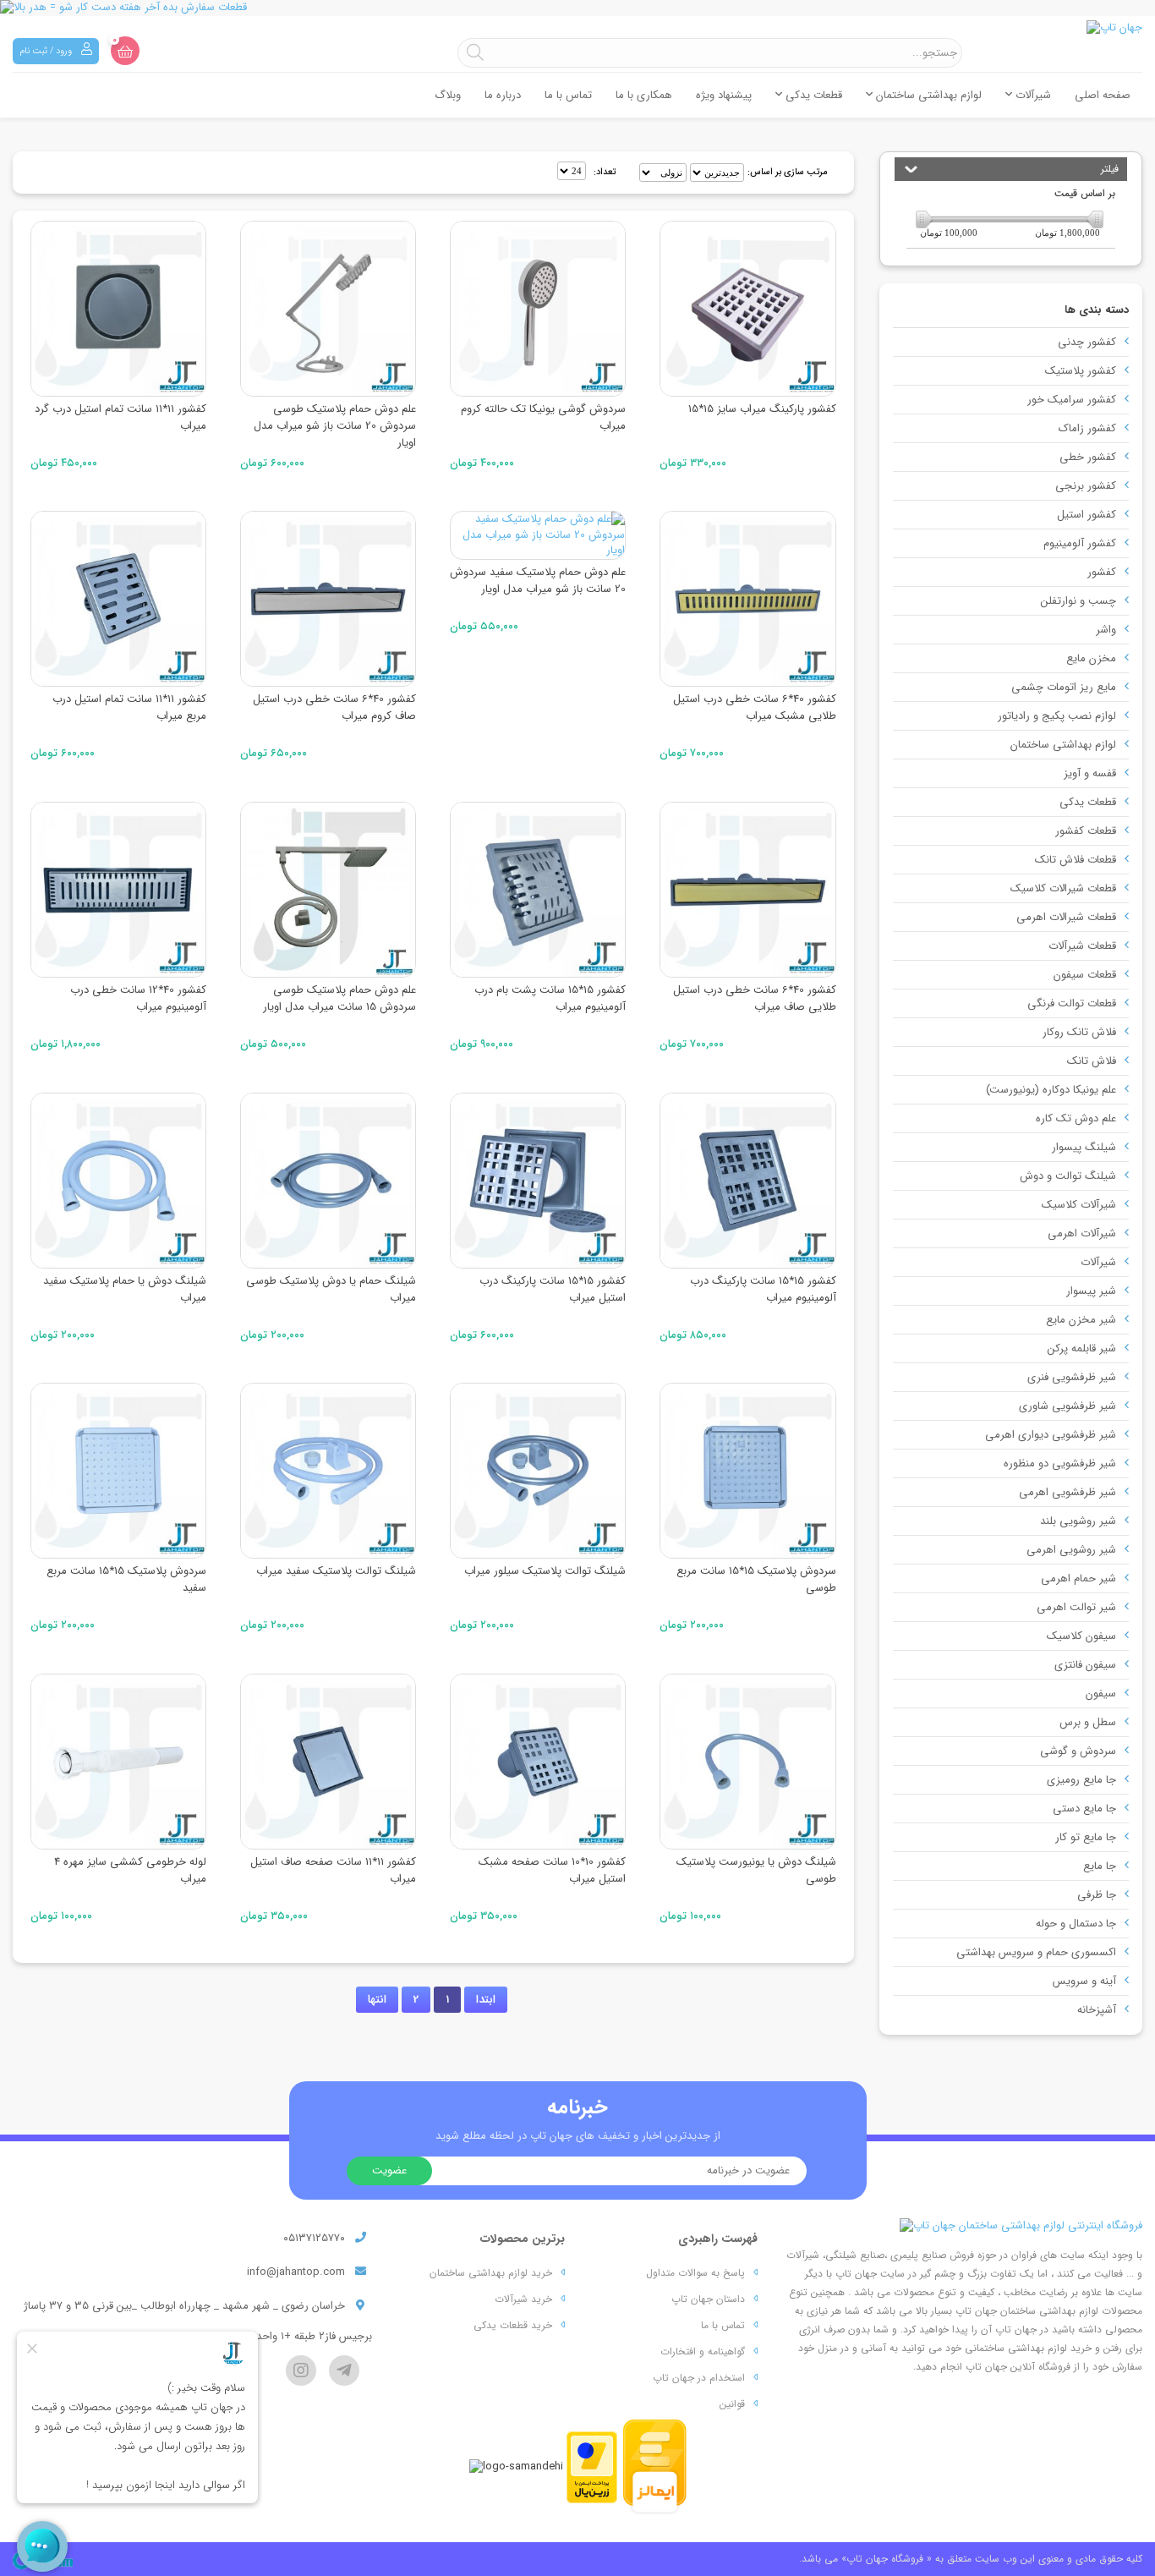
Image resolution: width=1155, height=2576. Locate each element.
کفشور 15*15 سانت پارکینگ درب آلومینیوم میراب (763, 1289)
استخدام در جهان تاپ (699, 2378)
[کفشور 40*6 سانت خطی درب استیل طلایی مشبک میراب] (747, 599)
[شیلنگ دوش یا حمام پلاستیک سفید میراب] (118, 1181)
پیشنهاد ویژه (724, 95)
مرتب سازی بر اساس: (788, 172)
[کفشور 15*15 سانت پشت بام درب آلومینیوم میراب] (538, 890)
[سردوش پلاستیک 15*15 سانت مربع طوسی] (747, 1471)
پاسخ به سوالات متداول (695, 2273)
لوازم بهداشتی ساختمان (927, 95)
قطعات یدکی (812, 95)
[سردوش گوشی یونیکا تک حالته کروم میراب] (538, 309)
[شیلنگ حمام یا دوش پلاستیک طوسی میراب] (328, 1181)
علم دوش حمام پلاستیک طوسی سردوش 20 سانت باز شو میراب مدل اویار (335, 426)
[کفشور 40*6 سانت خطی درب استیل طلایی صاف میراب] (747, 890)
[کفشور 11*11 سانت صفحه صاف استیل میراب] (328, 1762)
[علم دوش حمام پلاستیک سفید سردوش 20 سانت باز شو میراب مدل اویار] (538, 535)
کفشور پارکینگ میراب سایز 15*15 (762, 409)
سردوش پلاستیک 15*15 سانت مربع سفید (126, 1579)
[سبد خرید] (125, 51)
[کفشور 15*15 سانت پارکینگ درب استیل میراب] (538, 1181)
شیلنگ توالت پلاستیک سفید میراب (336, 1571)
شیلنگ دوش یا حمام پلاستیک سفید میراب (125, 1289)
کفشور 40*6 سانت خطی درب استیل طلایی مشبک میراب (755, 707)
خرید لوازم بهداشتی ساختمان (491, 2273)
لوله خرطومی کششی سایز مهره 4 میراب (130, 1870)
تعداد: (605, 172)
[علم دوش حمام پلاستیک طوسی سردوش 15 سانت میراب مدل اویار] (328, 890)
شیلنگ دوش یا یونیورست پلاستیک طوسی (756, 1870)
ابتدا (486, 2000)
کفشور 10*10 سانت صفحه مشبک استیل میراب (552, 1870)
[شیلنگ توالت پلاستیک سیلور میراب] (538, 1471)
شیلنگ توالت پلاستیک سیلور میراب (545, 1571)
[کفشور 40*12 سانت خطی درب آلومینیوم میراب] (118, 890)
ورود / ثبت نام (47, 51)
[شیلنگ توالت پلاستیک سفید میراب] (328, 1471)
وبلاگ (448, 95)
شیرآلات (1032, 95)
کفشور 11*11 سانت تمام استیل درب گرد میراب (120, 417)
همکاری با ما (644, 95)
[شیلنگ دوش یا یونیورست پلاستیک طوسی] (747, 1762)
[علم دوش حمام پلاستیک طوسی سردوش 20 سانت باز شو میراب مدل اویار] (328, 309)
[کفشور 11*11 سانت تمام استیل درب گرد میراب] (118, 309)
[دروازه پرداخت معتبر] (592, 2466)
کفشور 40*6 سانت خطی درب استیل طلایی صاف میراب (755, 998)
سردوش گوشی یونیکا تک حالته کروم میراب (543, 417)
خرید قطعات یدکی (513, 2325)
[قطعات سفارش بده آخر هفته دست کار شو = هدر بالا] (577, 8)
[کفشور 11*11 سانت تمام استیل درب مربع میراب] (118, 599)
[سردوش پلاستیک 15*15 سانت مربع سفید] (118, 1471)
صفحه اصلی (1103, 95)
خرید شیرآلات (523, 2299)
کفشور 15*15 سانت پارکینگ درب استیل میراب (553, 1289)
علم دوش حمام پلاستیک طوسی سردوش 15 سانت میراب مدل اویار (339, 998)
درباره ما (503, 95)
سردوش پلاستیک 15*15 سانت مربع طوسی (756, 1579)
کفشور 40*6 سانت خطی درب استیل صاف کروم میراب (334, 707)
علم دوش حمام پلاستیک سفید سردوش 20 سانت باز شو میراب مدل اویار (538, 581)
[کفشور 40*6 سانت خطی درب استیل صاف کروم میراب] (328, 599)
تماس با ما (568, 95)
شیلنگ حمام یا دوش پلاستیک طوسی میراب (331, 1289)
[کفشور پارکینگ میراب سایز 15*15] (747, 309)
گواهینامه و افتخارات (703, 2351)
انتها (377, 2000)
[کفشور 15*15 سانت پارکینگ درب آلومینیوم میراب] (747, 1181)
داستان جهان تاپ (708, 2299)
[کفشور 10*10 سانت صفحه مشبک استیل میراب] (538, 1762)
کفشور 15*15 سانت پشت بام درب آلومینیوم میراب (550, 998)
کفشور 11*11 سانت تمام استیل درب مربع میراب (129, 707)
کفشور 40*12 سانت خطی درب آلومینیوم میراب (138, 998)
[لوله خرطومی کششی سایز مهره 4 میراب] (118, 1762)
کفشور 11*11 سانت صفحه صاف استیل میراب (333, 1870)
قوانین (732, 2404)
